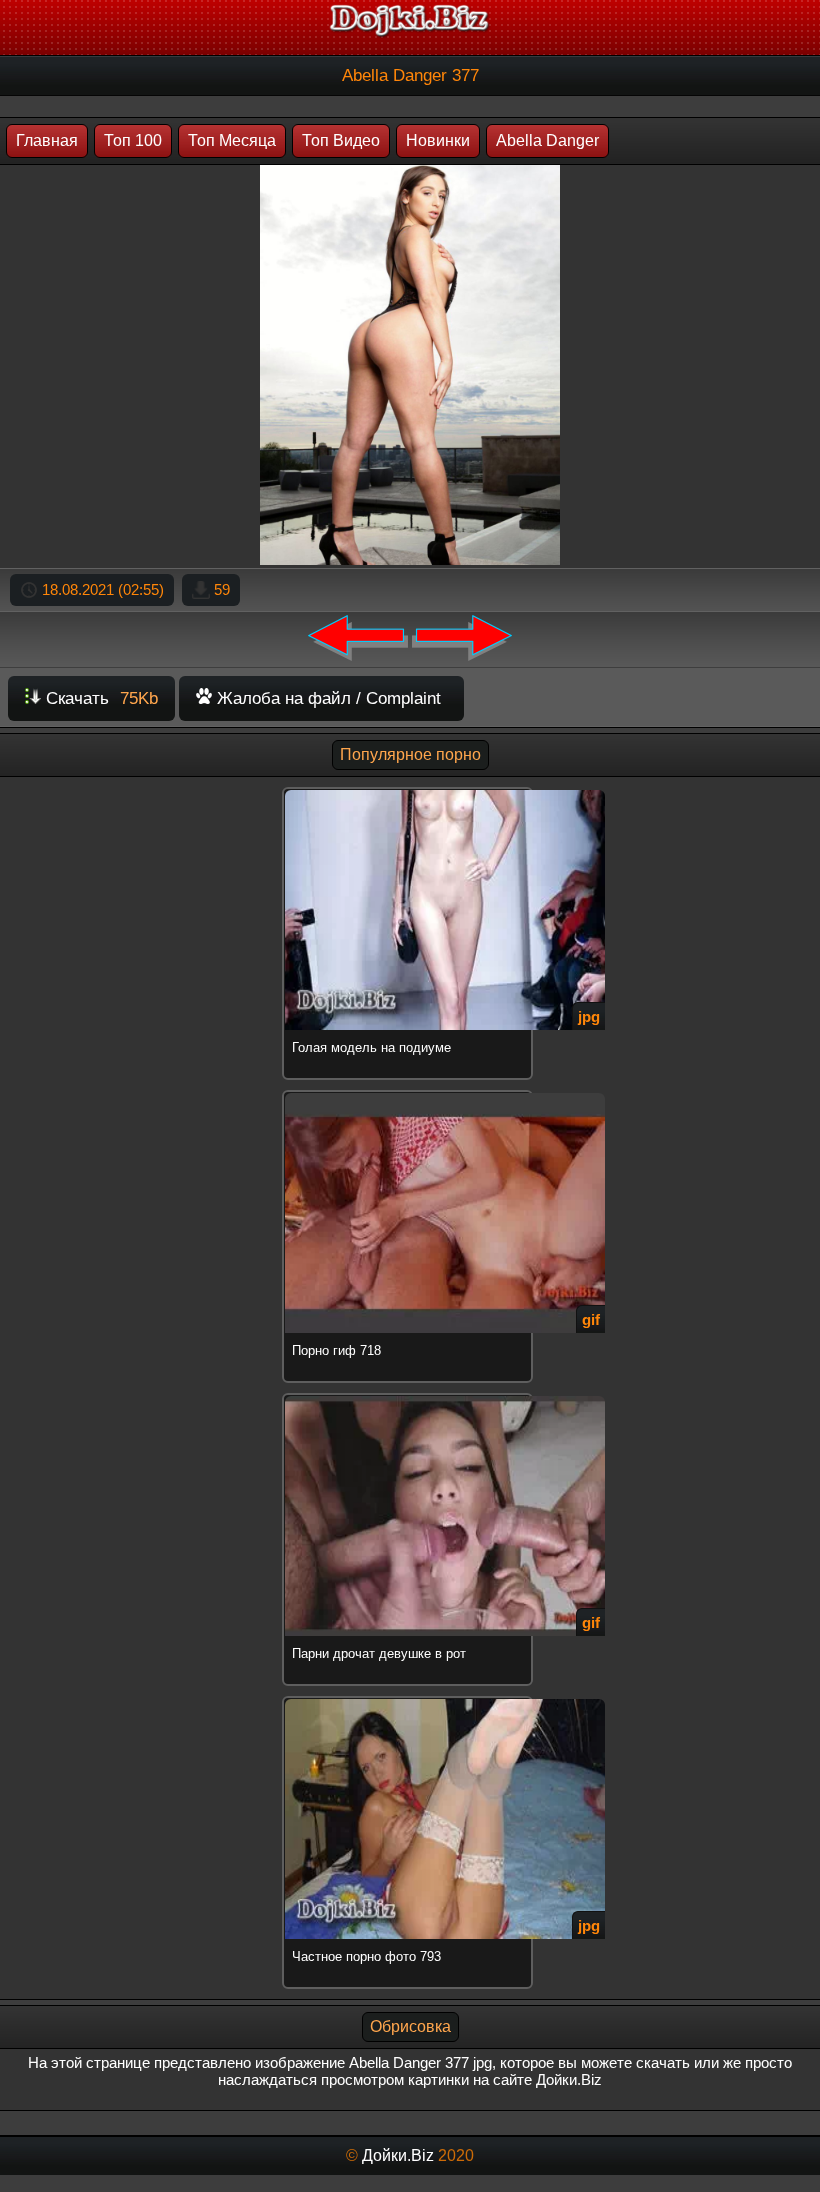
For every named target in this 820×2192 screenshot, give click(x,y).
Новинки (438, 140)
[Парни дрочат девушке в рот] (410, 1396)
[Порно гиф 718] (410, 1093)
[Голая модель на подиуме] (410, 790)
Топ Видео (341, 140)
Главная (47, 140)
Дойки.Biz (398, 2155)
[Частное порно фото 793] (410, 1699)
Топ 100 (133, 140)
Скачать (99, 698)
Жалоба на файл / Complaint (326, 698)
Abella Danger (547, 140)
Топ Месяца (232, 140)
